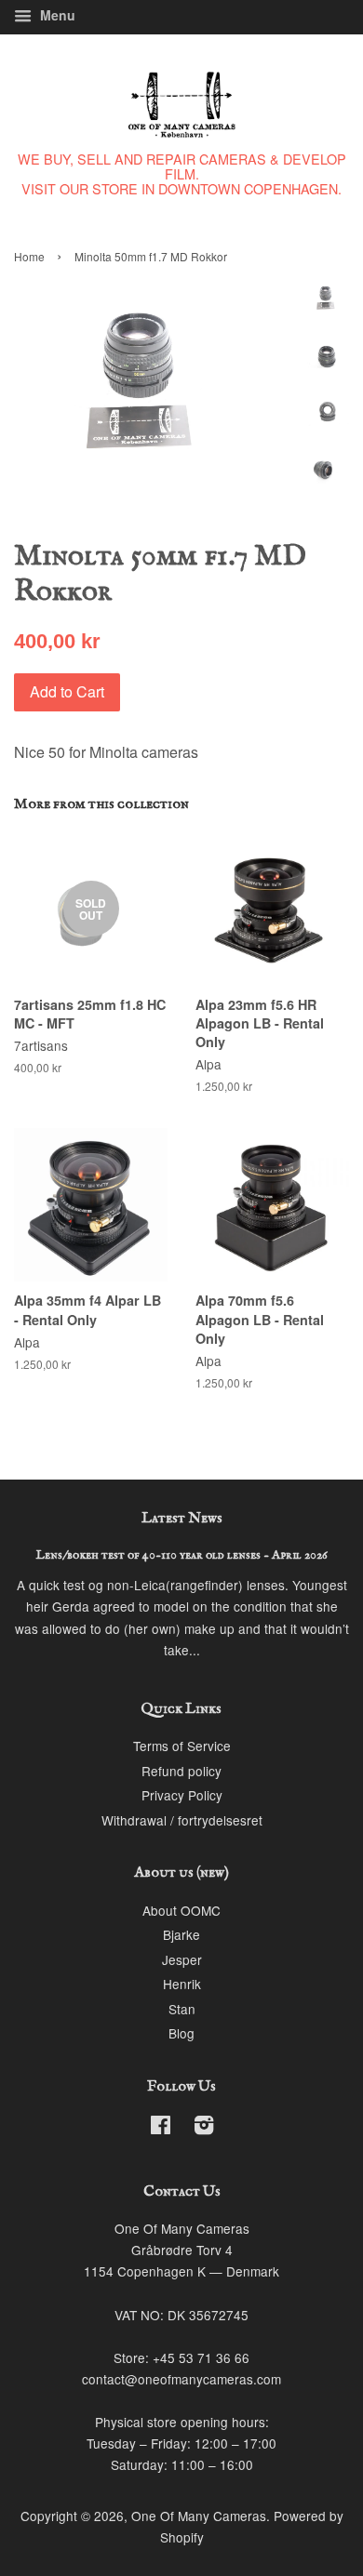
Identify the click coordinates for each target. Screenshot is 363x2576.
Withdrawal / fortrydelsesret (182, 1820)
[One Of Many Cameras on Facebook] (161, 2128)
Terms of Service (182, 1746)
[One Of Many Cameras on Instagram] (204, 2128)
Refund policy (181, 1771)
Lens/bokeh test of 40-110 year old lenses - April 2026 (182, 1555)
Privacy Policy (182, 1795)
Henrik (182, 1984)
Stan (182, 2009)
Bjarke (181, 1934)
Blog (181, 2033)
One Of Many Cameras (199, 2516)
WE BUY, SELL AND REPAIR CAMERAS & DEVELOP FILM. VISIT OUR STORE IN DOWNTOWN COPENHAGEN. (182, 173)
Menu (56, 15)
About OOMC (181, 1910)
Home (29, 256)
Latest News (182, 1519)
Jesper (182, 1959)
